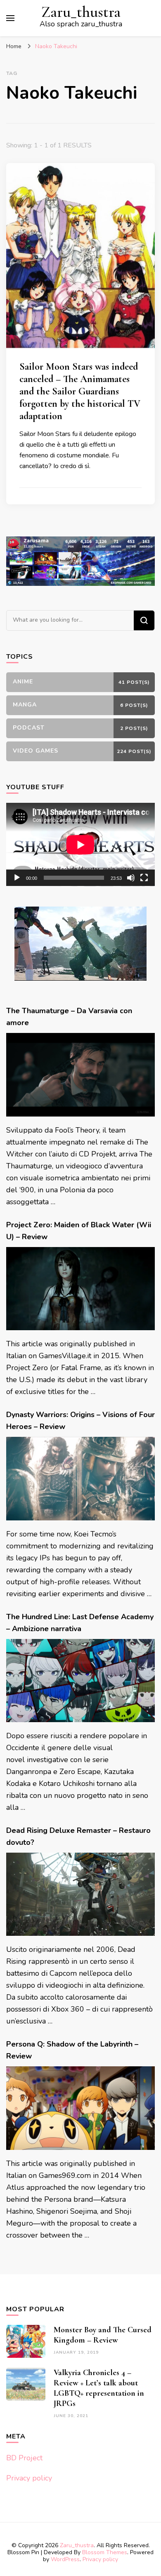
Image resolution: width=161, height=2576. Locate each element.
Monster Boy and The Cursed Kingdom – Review (103, 2335)
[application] (80, 845)
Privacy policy (29, 2478)
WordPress (65, 2559)
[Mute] (131, 878)
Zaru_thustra (81, 12)
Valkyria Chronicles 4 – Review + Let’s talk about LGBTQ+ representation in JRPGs (99, 2388)
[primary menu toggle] (10, 18)
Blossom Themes (105, 2552)
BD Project (24, 2458)
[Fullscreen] (144, 878)
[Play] (17, 878)
